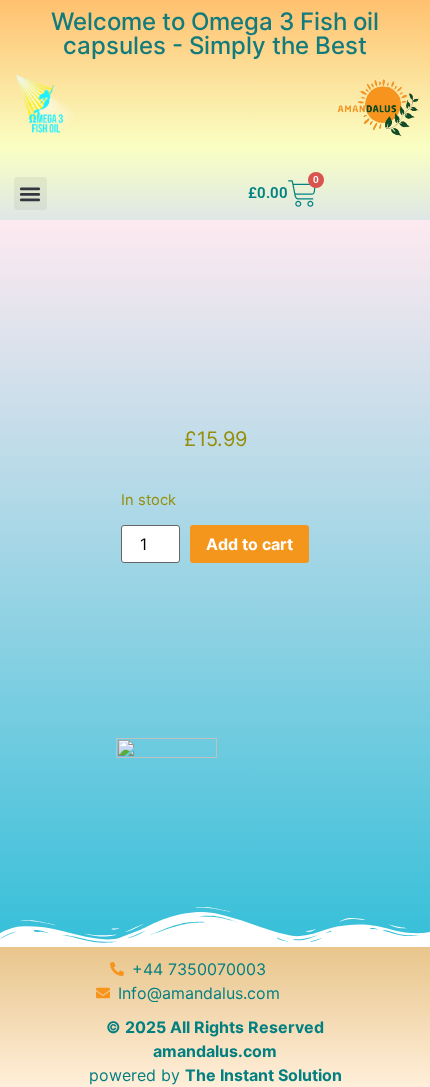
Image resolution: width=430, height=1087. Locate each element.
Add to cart (249, 544)
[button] (30, 193)
